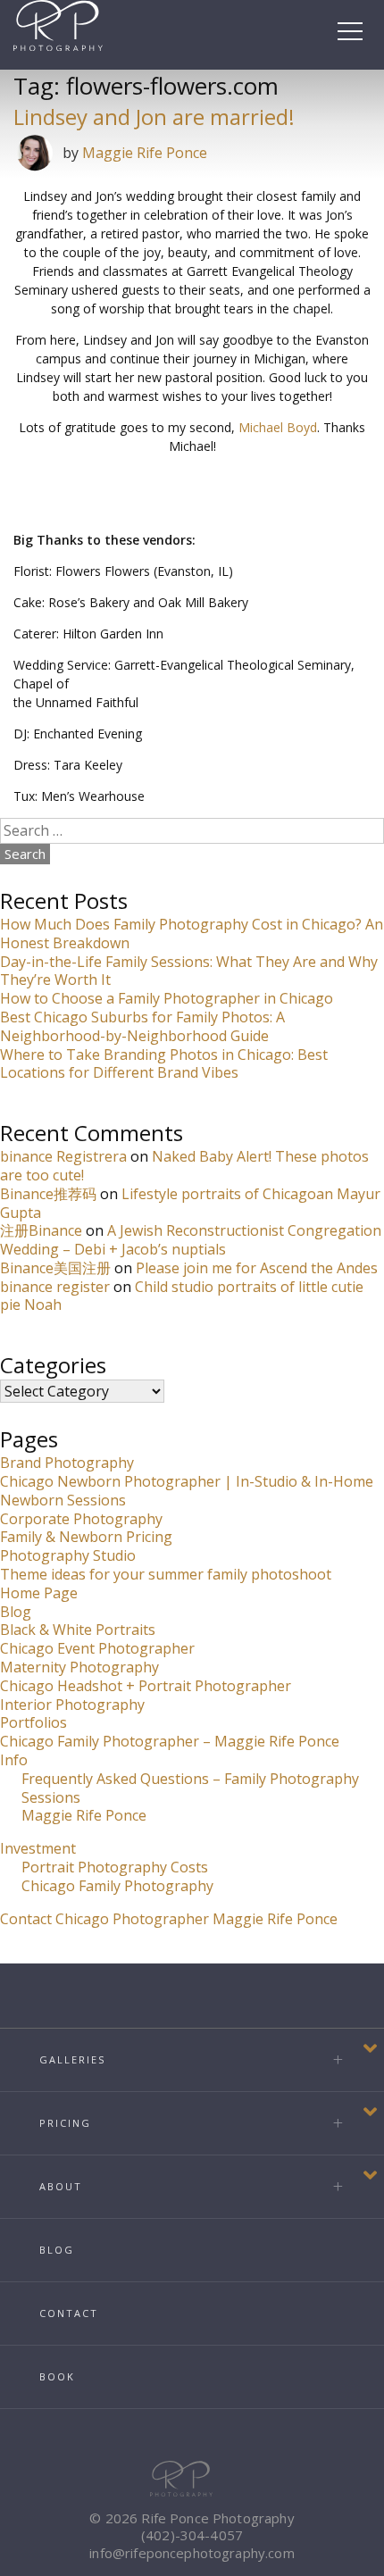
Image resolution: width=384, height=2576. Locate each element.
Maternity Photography (79, 1667)
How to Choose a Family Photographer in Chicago (167, 998)
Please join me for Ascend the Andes (257, 1268)
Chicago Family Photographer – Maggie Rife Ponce (170, 1741)
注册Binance (41, 1230)
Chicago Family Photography (117, 1886)
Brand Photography (67, 1463)
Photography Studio (68, 1555)
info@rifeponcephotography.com (192, 2553)
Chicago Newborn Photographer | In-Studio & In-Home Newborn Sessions (187, 1491)
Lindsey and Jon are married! (154, 117)
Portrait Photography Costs (115, 1867)
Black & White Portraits (78, 1630)
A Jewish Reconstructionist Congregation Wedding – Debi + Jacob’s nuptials (191, 1240)
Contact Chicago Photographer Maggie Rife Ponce (169, 1919)
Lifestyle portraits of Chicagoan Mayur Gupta (190, 1203)
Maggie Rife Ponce (145, 153)
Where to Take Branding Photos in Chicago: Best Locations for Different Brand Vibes (164, 1064)
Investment (38, 1848)
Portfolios (33, 1722)
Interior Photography (72, 1705)
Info (14, 1760)
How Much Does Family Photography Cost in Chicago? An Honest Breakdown (192, 934)
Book (57, 2376)
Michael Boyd (278, 427)
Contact (69, 2313)
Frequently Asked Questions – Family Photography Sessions (190, 1788)
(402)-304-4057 (192, 2535)
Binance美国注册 (55, 1268)
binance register (55, 1287)
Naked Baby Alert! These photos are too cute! (184, 1166)
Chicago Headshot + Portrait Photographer (146, 1686)
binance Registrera (63, 1156)
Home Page (39, 1593)
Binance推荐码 (48, 1194)
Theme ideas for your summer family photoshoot (166, 1574)
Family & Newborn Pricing (86, 1537)
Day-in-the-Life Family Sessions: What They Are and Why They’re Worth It (189, 971)
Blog (16, 1612)
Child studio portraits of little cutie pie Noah (182, 1296)
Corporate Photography (81, 1519)
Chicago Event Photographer (97, 1648)
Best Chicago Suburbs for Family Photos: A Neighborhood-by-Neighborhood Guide (142, 1026)
